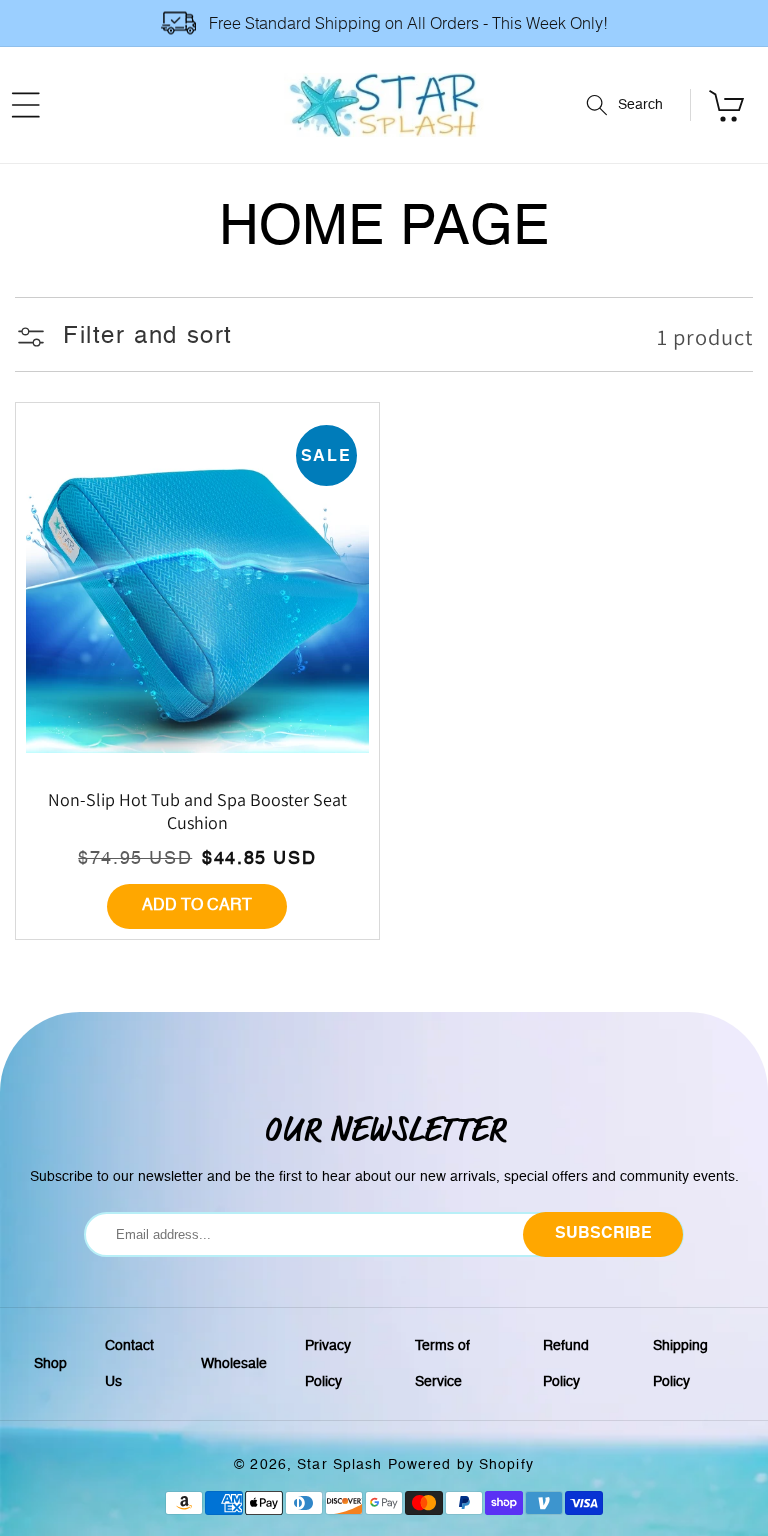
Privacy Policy (328, 1364)
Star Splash (339, 1465)
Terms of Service (442, 1364)
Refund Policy (566, 1364)
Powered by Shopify (461, 1465)
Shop (50, 1364)
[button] (638, 105)
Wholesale (234, 1364)
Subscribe (603, 1234)
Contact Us (129, 1364)
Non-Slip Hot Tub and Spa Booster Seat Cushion (197, 811)
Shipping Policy (680, 1364)
